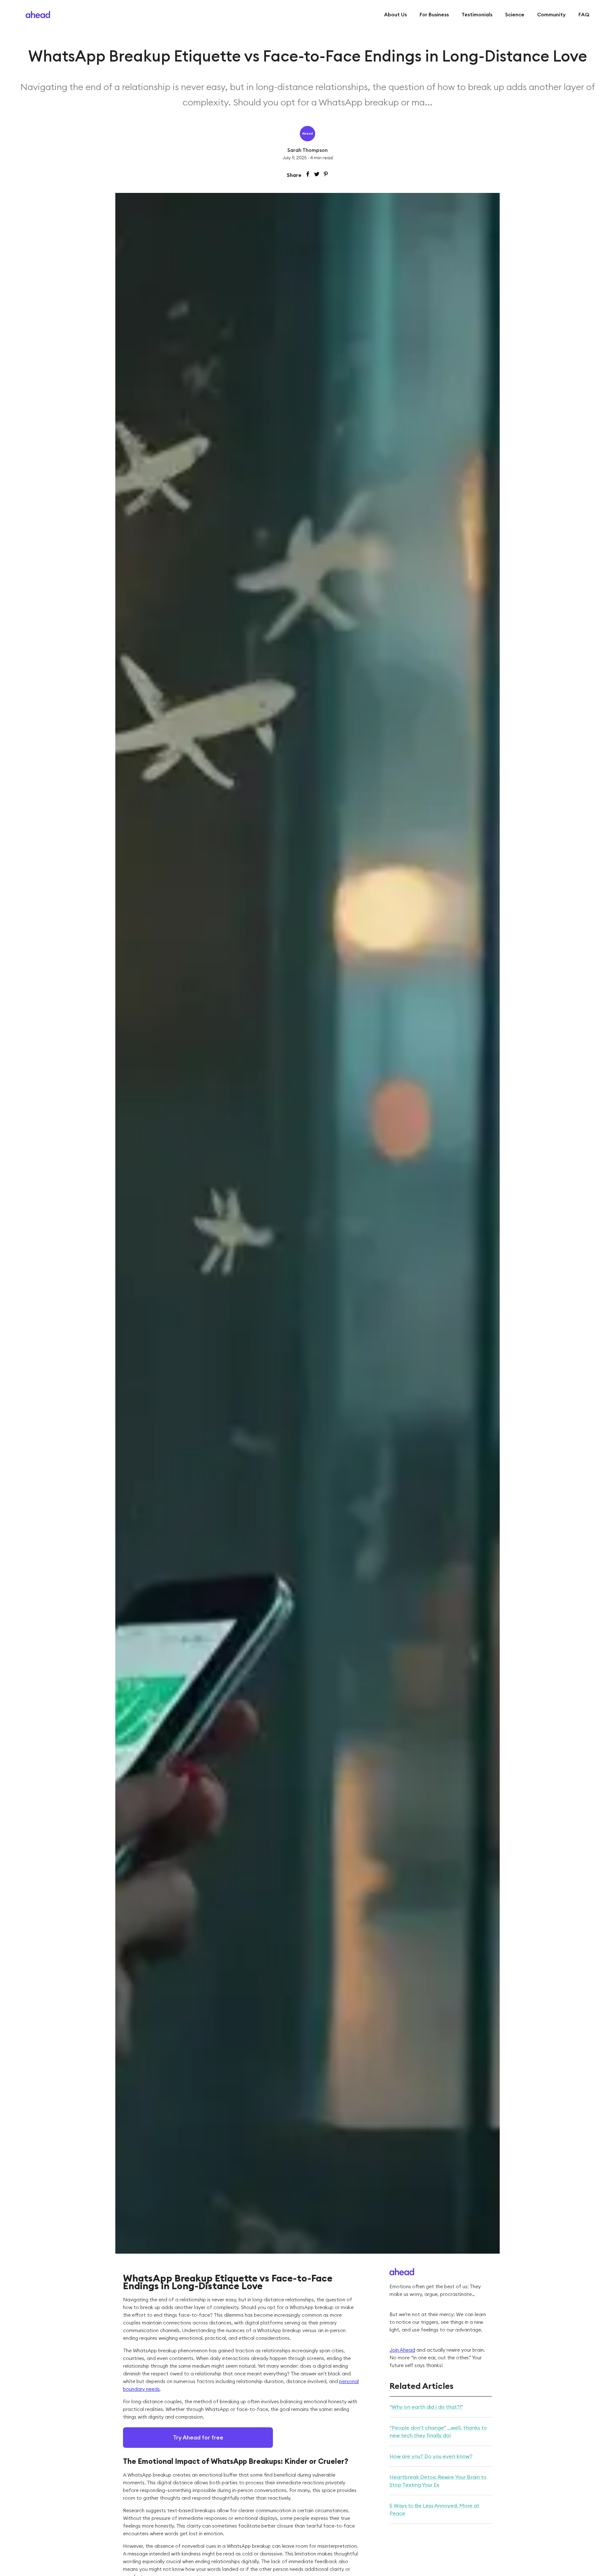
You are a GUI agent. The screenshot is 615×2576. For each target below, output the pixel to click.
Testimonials (477, 14)
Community (551, 14)
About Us (395, 14)
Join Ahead (402, 2350)
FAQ (584, 14)
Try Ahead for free (198, 2437)
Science (515, 14)
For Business (434, 14)
